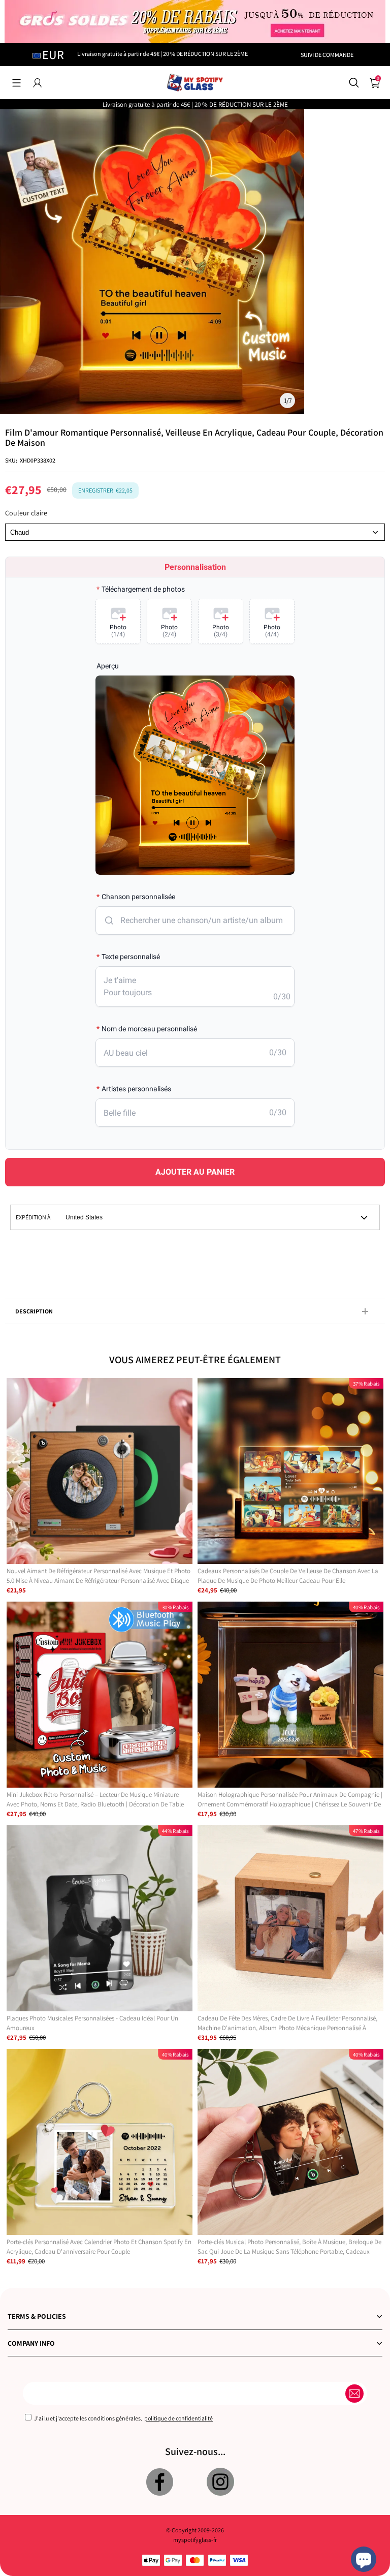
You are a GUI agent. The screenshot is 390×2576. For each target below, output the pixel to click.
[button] (17, 83)
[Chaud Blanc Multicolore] (195, 532)
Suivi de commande (327, 55)
